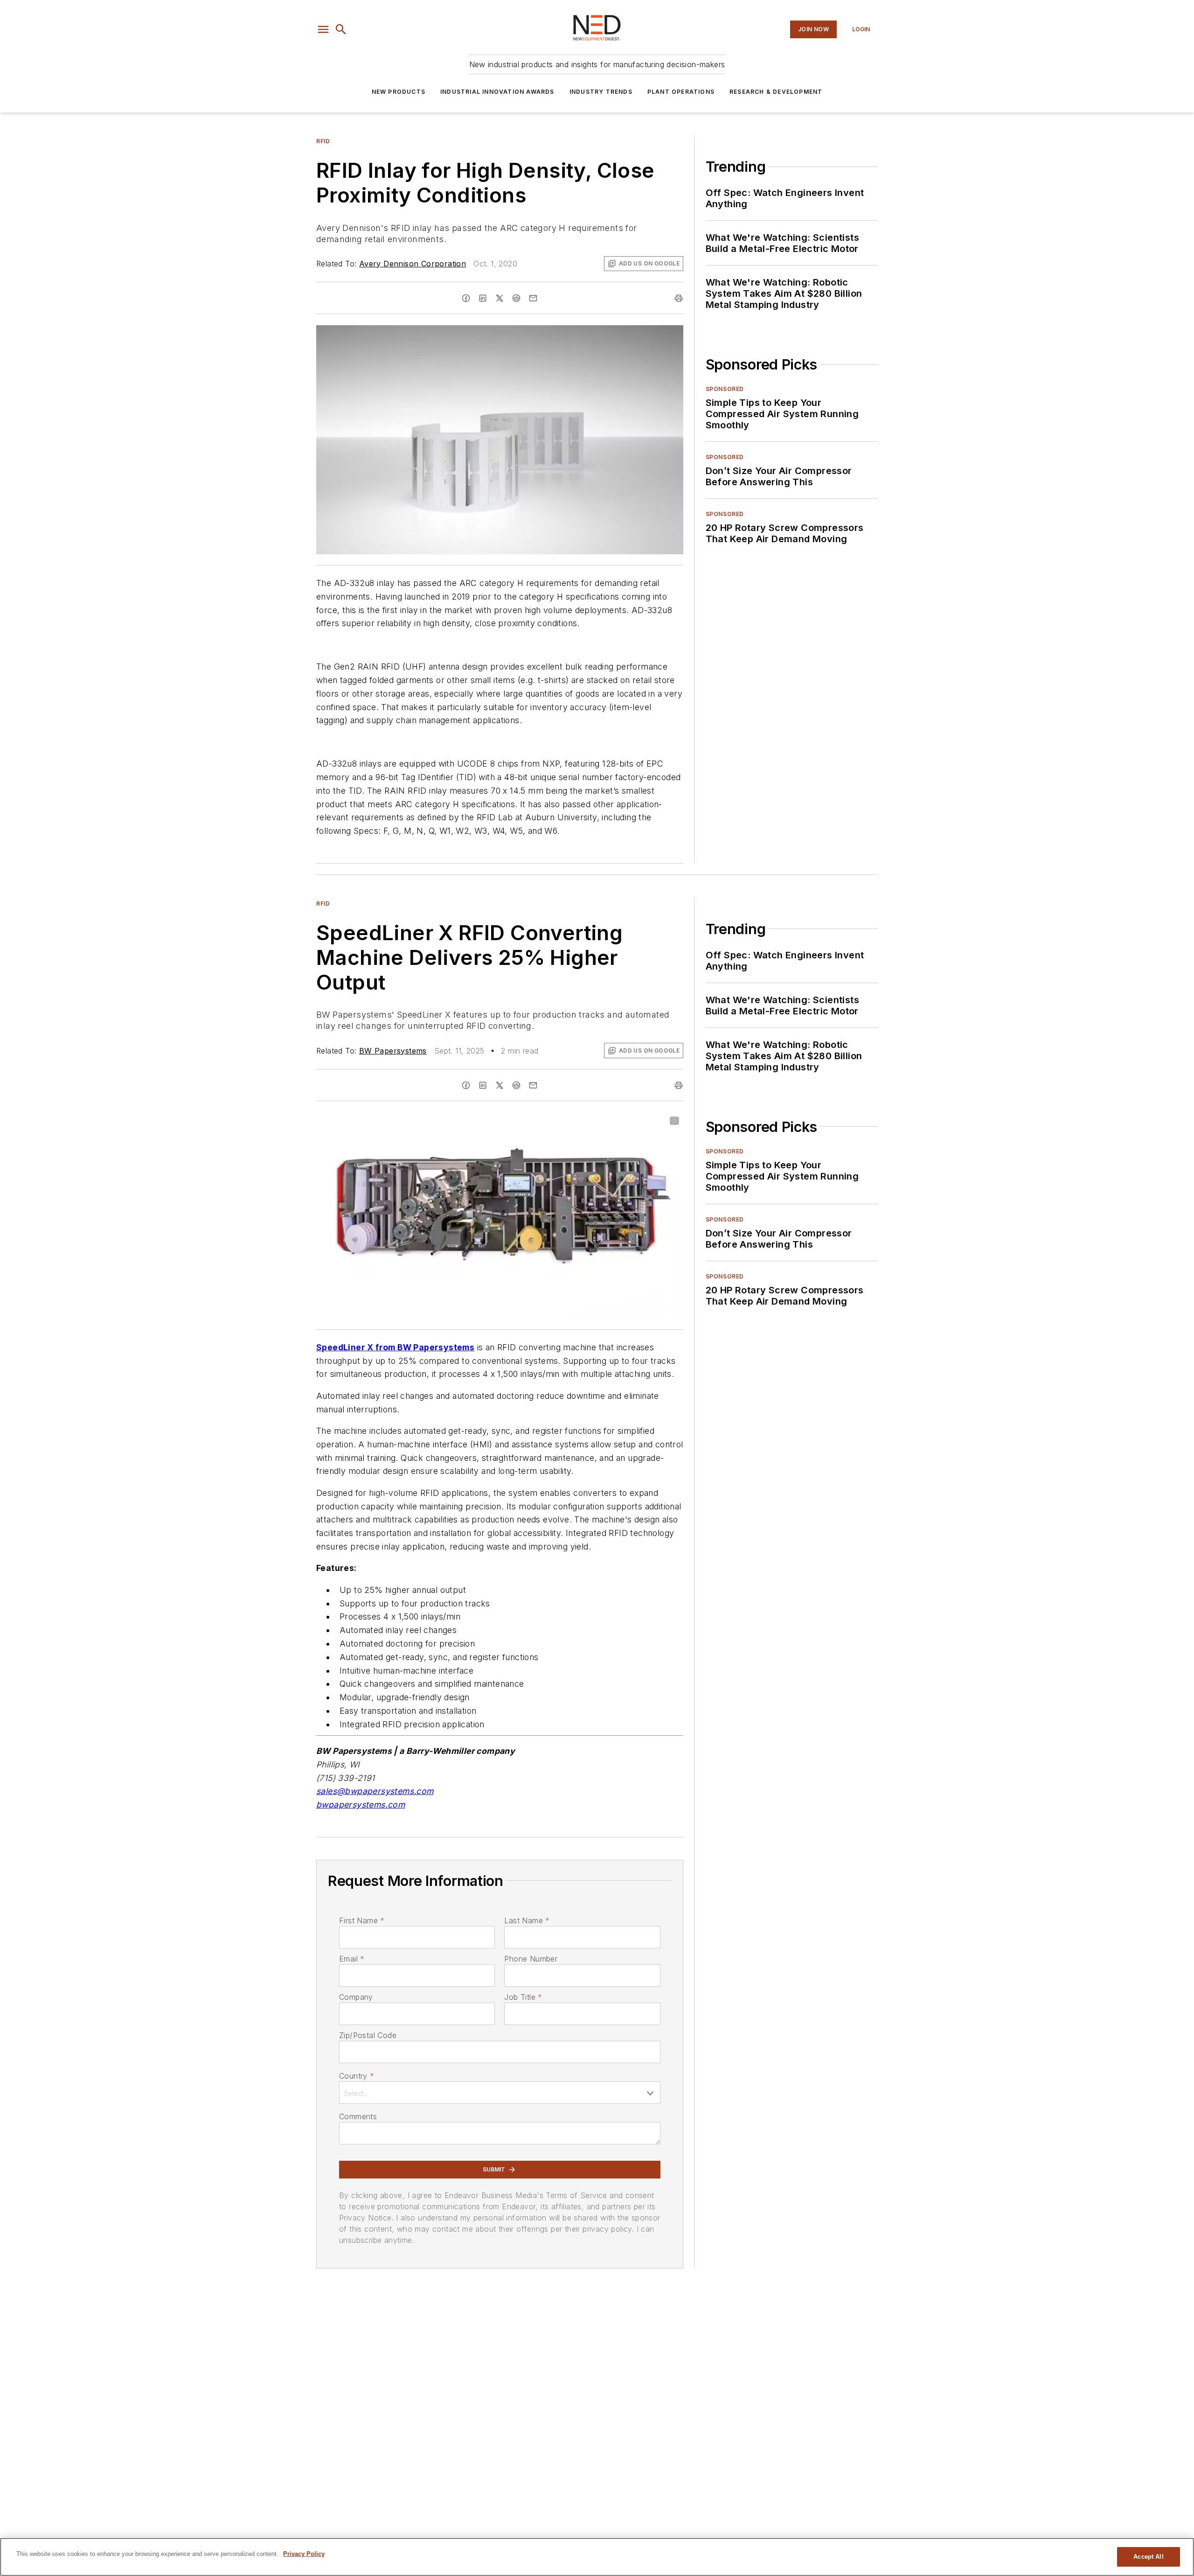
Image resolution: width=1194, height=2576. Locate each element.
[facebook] (466, 298)
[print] (679, 298)
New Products (399, 92)
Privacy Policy (304, 2554)
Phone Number (531, 1959)
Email (352, 1959)
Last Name (527, 1920)
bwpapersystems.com (361, 1805)
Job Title (523, 1997)
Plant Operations (681, 92)
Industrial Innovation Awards (497, 92)
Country (357, 2076)
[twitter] (500, 298)
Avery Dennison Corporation (413, 264)
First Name (362, 1920)
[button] (323, 29)
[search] (341, 29)
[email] (533, 298)
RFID (323, 141)
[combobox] (500, 2093)
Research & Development (776, 92)
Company (356, 1997)
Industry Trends (601, 92)
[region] (597, 2557)
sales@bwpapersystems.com (375, 1791)
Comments (358, 2116)
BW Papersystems (393, 1051)
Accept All (1148, 2557)
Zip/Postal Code (368, 2035)
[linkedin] (483, 298)
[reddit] (516, 298)
